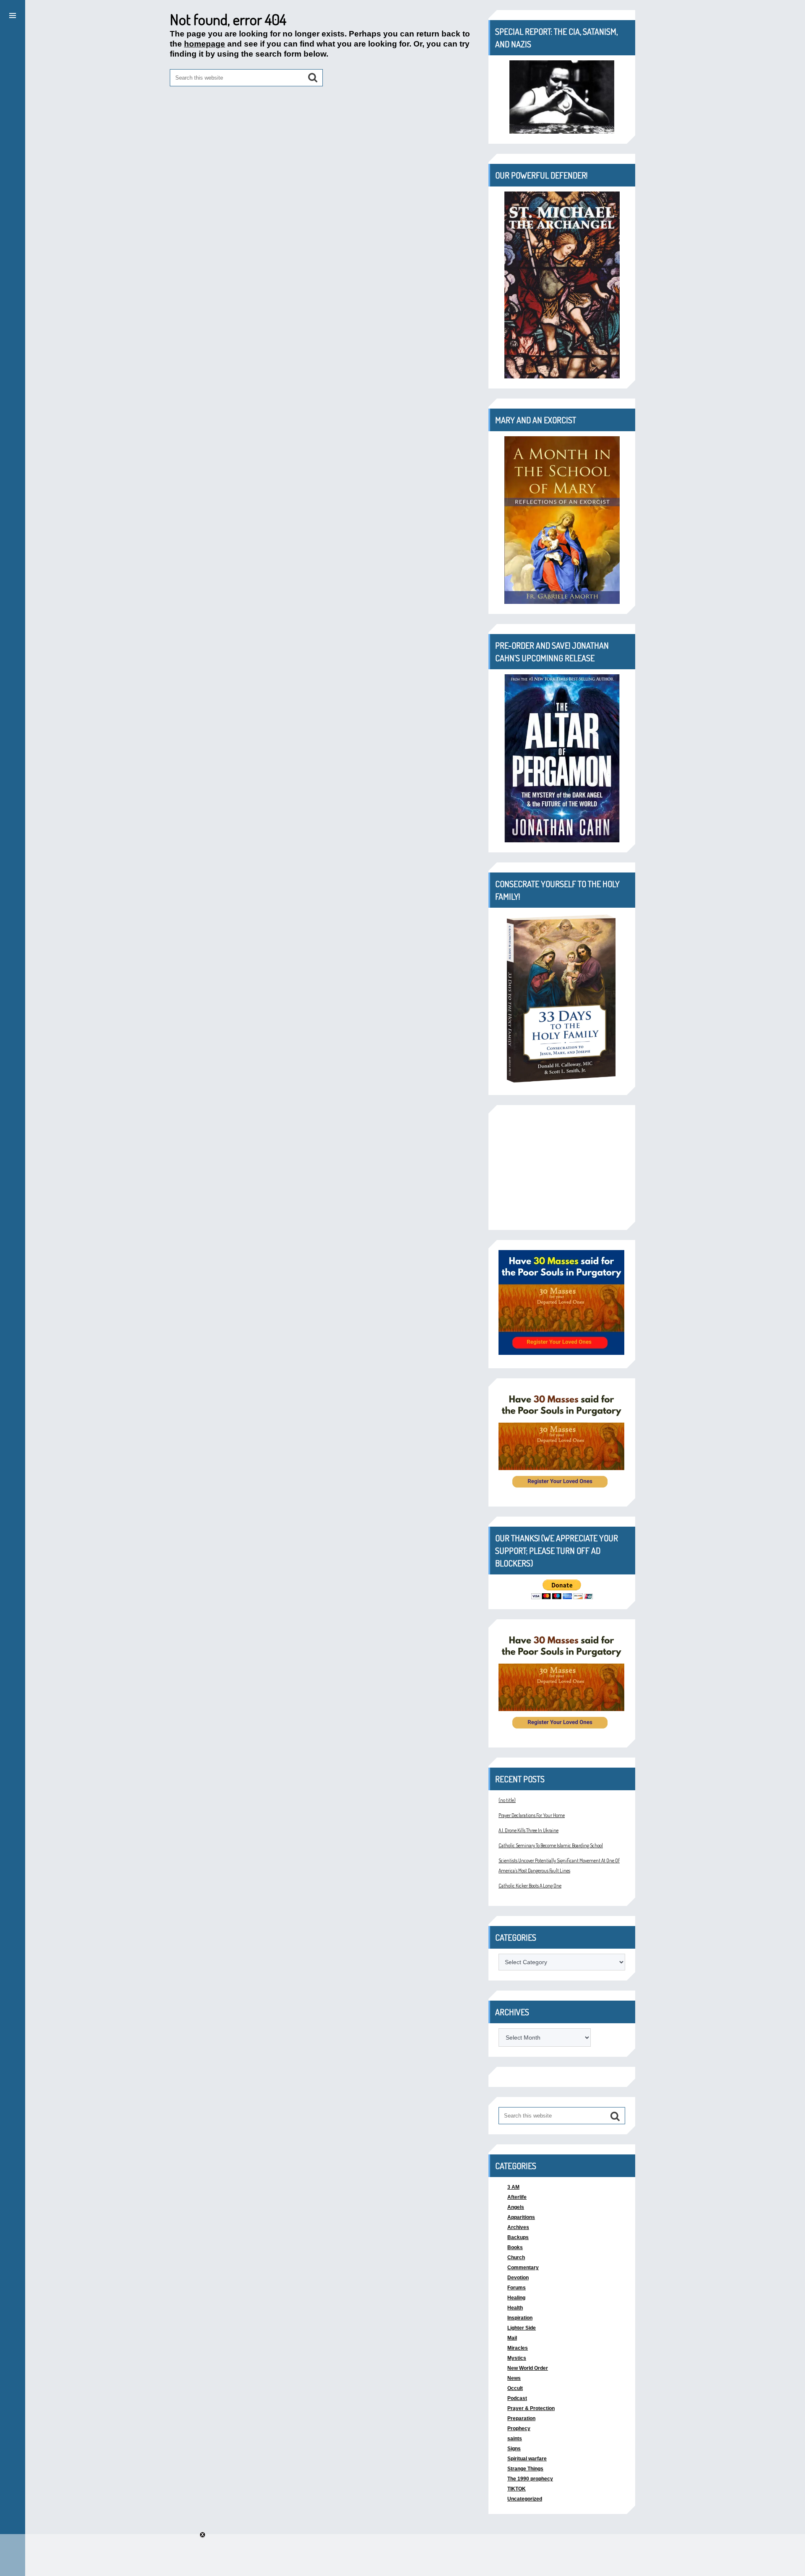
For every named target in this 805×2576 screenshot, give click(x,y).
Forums (517, 2288)
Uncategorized (525, 2499)
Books (515, 2247)
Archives (518, 2227)
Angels (516, 2207)
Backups (518, 2237)
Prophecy (519, 2428)
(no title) (507, 1800)
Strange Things (525, 2469)
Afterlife (517, 2197)
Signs (514, 2449)
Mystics (517, 2358)
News (514, 2378)
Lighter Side (522, 2328)
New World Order (528, 2368)
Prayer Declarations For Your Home (532, 1815)
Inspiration (520, 2318)
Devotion (518, 2278)
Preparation (521, 2418)
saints (515, 2439)
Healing (516, 2298)
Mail (512, 2338)
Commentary (523, 2268)
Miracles (518, 2348)
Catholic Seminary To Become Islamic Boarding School (551, 1845)
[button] (13, 14)
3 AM (513, 2187)
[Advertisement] (562, 1168)
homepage (205, 44)
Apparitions (521, 2217)
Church (516, 2258)
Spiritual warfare (527, 2459)
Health (515, 2308)
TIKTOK (517, 2489)
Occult (515, 2388)
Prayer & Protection (531, 2408)
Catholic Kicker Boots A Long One (530, 1886)
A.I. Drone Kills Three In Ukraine (528, 1830)
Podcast (517, 2398)
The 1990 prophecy (530, 2479)
